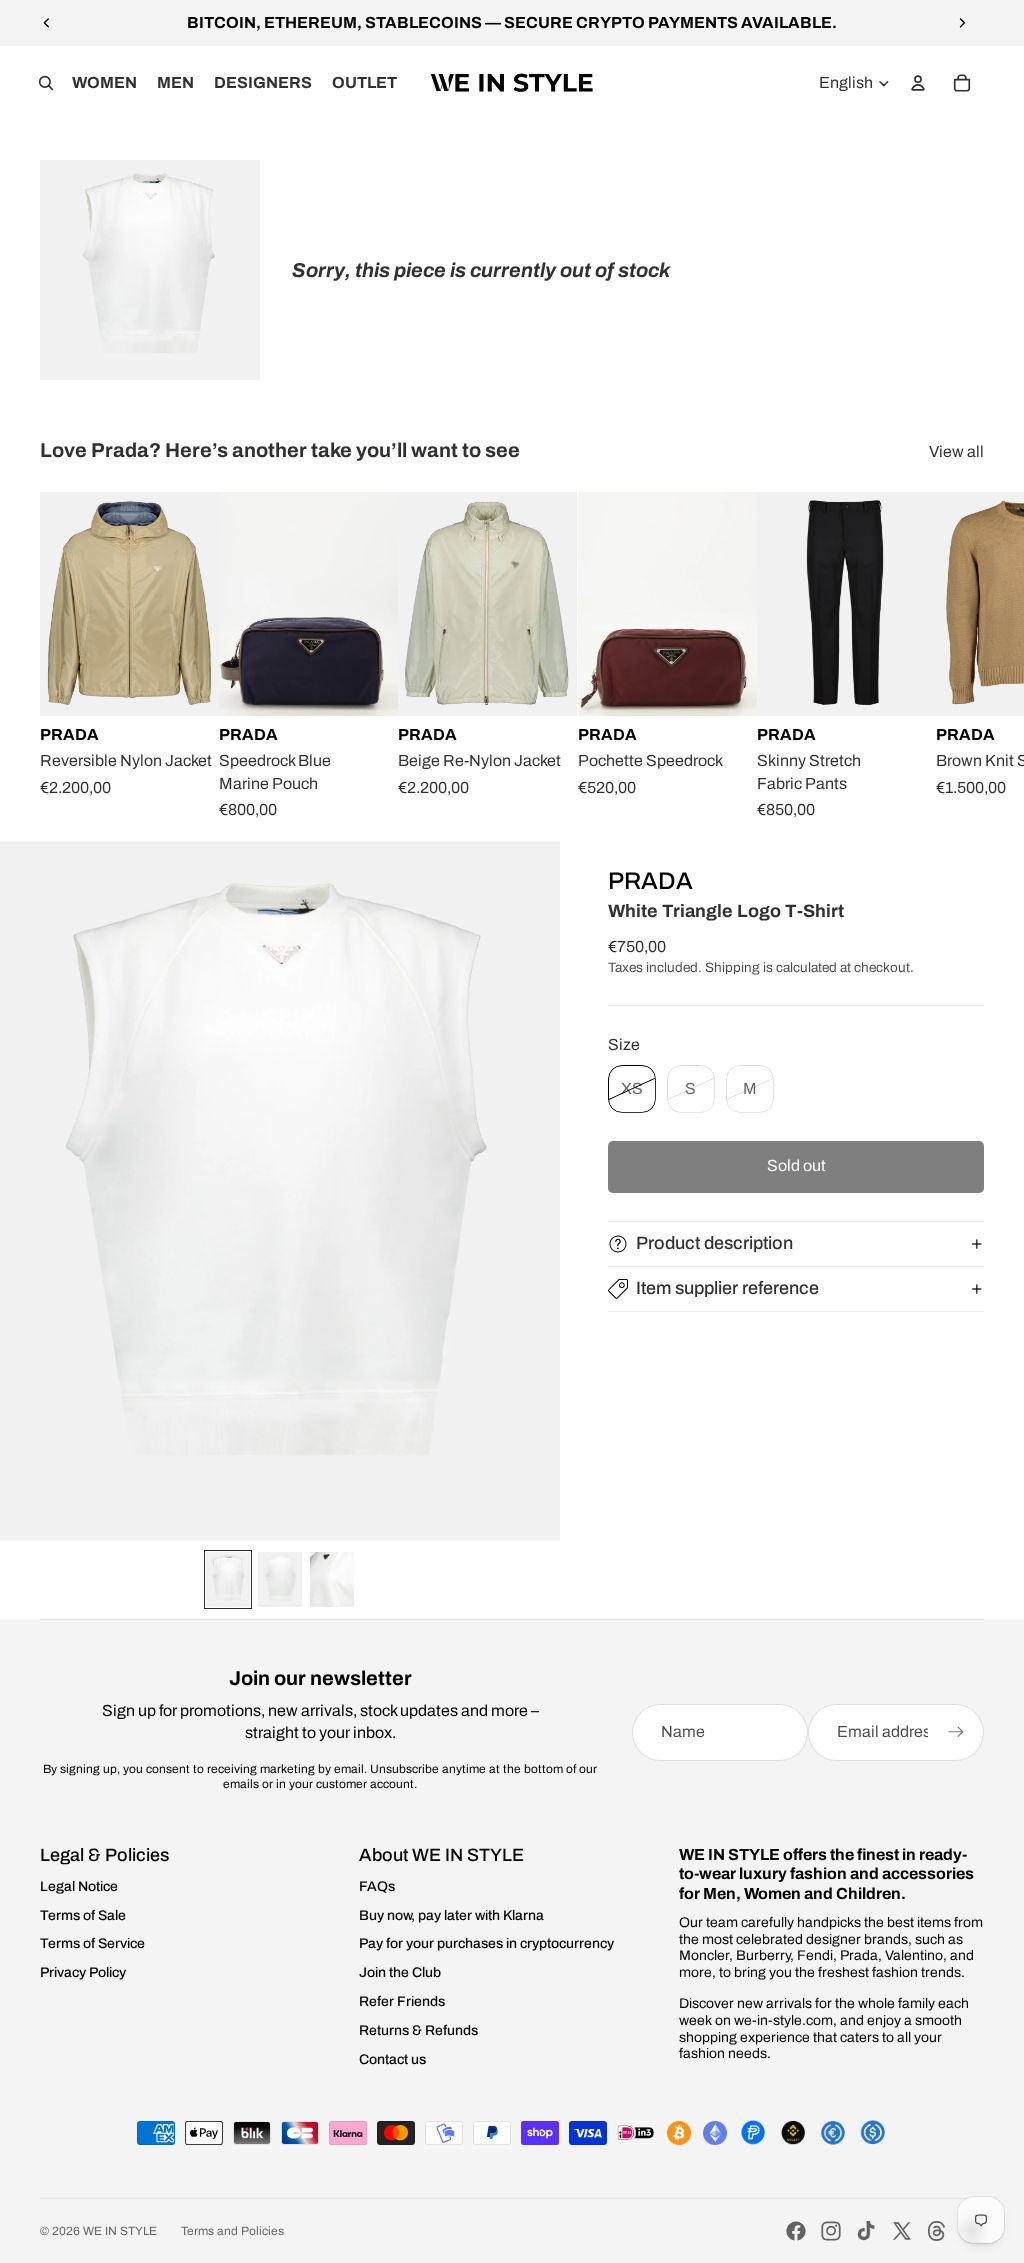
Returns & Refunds (418, 2030)
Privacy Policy (83, 1972)
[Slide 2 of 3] (280, 1579)
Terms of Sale (83, 1915)
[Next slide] (962, 23)
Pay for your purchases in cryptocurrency (486, 1943)
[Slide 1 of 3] (228, 1579)
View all (956, 451)
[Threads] (937, 2231)
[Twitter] (902, 2231)
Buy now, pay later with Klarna (451, 1915)
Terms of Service (92, 1943)
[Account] (918, 83)
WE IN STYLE (120, 2231)
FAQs (377, 1886)
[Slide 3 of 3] (332, 1579)
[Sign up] (956, 1732)
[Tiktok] (866, 2231)
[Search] (46, 83)
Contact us (392, 2059)
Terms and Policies (232, 2231)
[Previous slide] (47, 23)
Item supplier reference (727, 1288)
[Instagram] (831, 2231)
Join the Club (400, 1972)
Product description (714, 1243)
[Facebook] (796, 2231)
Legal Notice (79, 1886)
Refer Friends (402, 2001)
